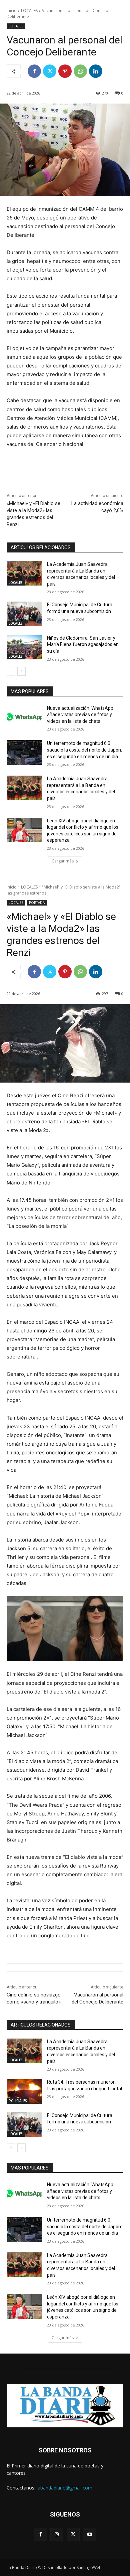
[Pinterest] (65, 71)
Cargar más (63, 861)
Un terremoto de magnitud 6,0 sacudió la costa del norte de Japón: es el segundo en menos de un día (84, 750)
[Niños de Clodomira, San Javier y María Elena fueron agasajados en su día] (24, 647)
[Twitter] (50, 71)
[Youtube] (89, 2534)
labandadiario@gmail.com (64, 2488)
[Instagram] (57, 2534)
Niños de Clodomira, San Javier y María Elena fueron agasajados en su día (83, 645)
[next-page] (21, 671)
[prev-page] (11, 671)
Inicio (12, 11)
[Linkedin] (96, 71)
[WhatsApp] (80, 71)
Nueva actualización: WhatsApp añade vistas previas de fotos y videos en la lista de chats (80, 715)
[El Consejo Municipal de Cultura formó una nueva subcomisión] (24, 614)
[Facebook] (34, 71)
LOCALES (29, 11)
